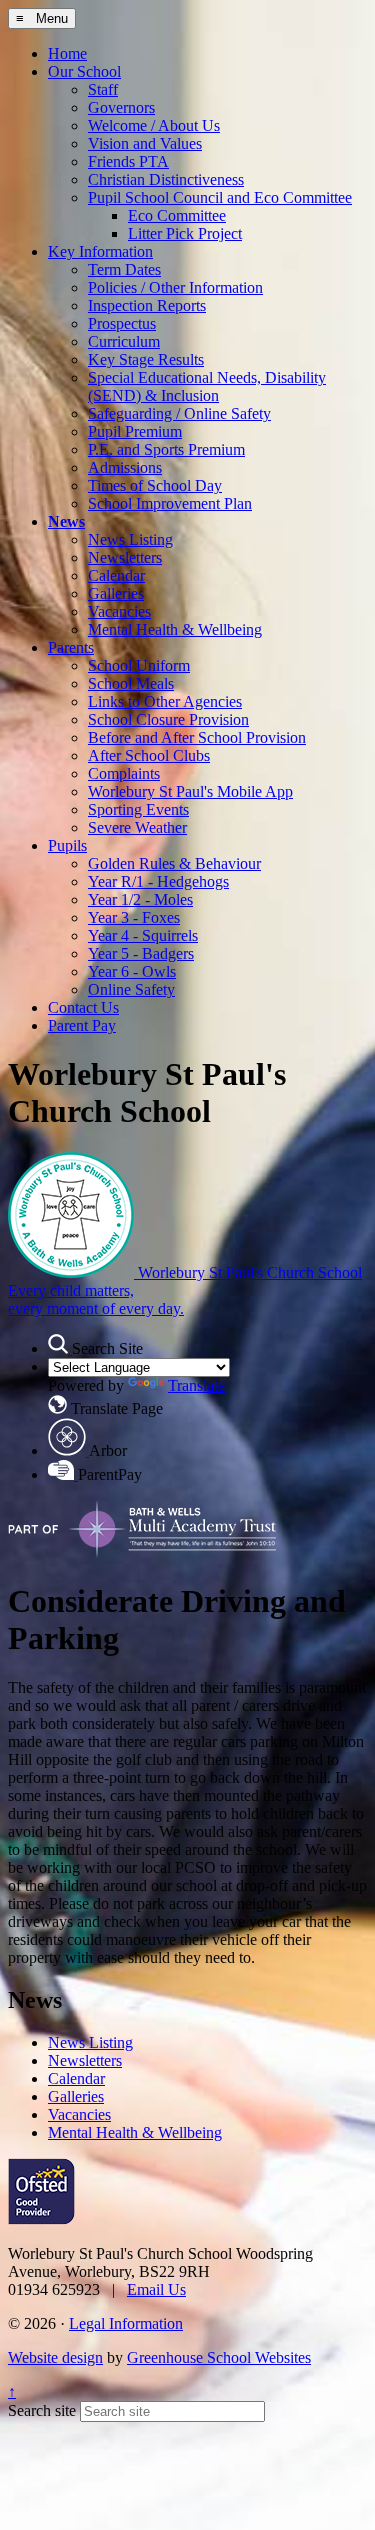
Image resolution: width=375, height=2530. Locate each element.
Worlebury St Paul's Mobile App (190, 791)
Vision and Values (145, 143)
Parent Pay (82, 1025)
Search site (42, 2410)
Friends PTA (128, 161)
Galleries (116, 593)
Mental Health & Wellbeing (175, 629)
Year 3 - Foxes (134, 917)
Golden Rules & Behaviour (174, 863)
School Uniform (139, 665)
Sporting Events (138, 809)
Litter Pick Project (185, 233)
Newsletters (125, 557)
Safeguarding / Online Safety (179, 413)
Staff (103, 89)
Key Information (100, 251)
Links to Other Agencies (165, 701)
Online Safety (131, 989)
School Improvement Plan (170, 503)
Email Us (156, 2289)
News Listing (130, 539)
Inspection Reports (147, 305)
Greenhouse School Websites (219, 2357)
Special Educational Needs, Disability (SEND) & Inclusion (207, 386)
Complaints (124, 773)
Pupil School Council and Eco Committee (220, 197)
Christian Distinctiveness (166, 179)
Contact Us (83, 1007)
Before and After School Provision (197, 737)
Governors (121, 107)
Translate (196, 1385)
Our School (84, 71)
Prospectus (122, 323)
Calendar (116, 575)
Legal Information (126, 2323)
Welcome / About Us (154, 125)
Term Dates (124, 269)
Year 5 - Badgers (141, 953)
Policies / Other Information (175, 287)
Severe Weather (137, 827)
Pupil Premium (135, 431)
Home (67, 53)
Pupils (67, 845)
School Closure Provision (168, 719)
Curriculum (124, 341)
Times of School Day (155, 485)
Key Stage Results (146, 359)
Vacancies (119, 611)
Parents (71, 647)
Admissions (125, 467)
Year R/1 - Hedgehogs (158, 881)
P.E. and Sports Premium (166, 449)
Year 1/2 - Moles (140, 899)
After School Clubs (149, 755)
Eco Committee (177, 215)
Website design (55, 2357)
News (66, 521)
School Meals (131, 683)
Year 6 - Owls (132, 971)
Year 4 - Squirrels (143, 935)
